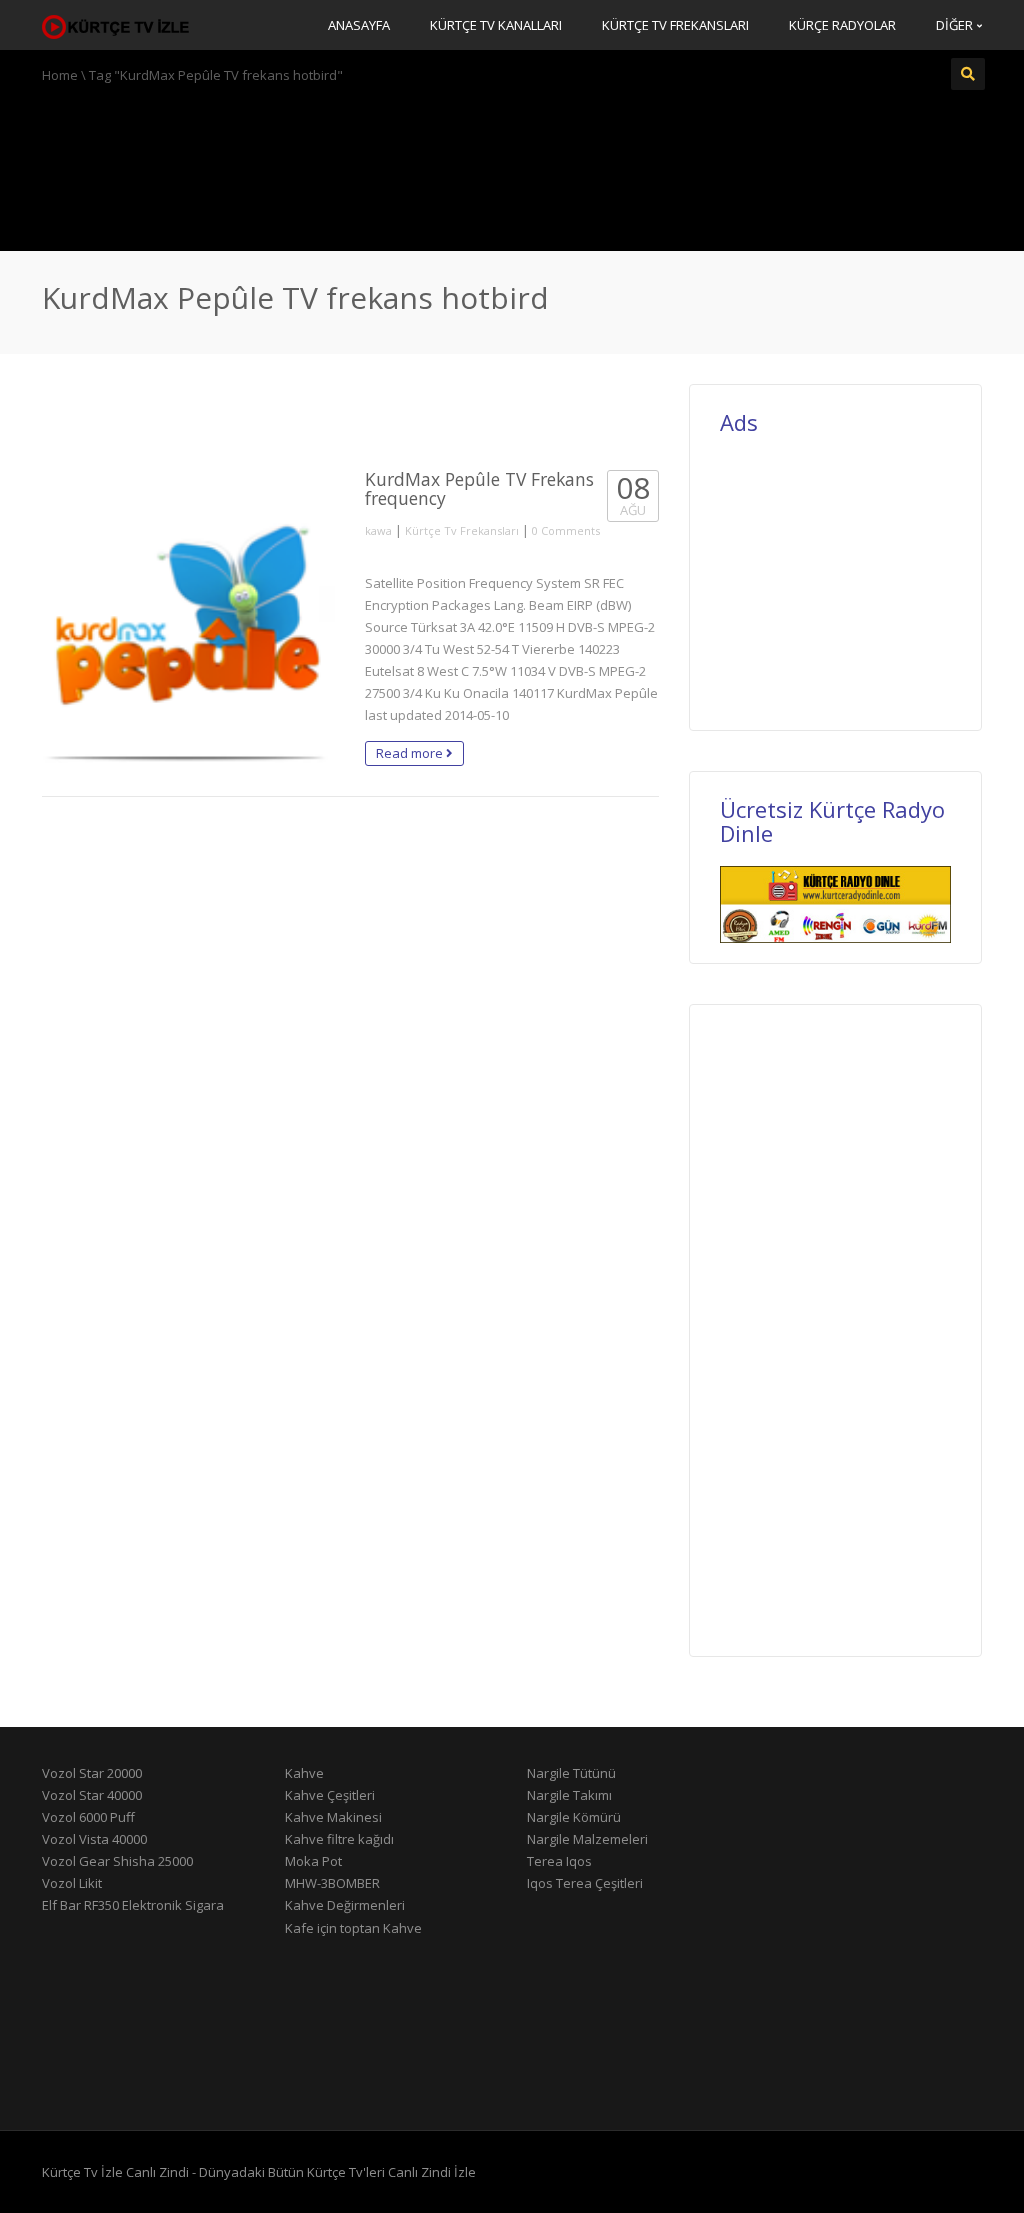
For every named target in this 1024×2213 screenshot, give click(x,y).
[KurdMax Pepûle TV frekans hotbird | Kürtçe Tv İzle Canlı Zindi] (117, 25)
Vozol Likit (72, 1883)
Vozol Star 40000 (92, 1795)
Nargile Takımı (569, 1795)
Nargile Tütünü (571, 1773)
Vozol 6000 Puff (88, 1817)
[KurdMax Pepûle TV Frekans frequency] (188, 616)
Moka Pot (313, 1861)
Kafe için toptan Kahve (353, 1928)
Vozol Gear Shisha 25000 (117, 1861)
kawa (378, 530)
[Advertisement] (512, 165)
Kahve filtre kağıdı (339, 1839)
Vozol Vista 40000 (94, 1839)
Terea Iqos (559, 1861)
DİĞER (956, 25)
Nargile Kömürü (574, 1817)
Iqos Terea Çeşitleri (585, 1883)
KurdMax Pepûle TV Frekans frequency (479, 488)
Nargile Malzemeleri (587, 1839)
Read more (411, 753)
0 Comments (566, 530)
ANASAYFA (359, 25)
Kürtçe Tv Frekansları (462, 530)
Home (60, 75)
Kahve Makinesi (333, 1817)
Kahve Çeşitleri (330, 1795)
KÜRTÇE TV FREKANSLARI (675, 25)
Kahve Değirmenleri (345, 1905)
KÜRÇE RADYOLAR (842, 25)
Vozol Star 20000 (92, 1773)
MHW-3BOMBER (332, 1883)
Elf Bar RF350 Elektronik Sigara (133, 1905)
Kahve (304, 1773)
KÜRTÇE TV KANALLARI (496, 25)
